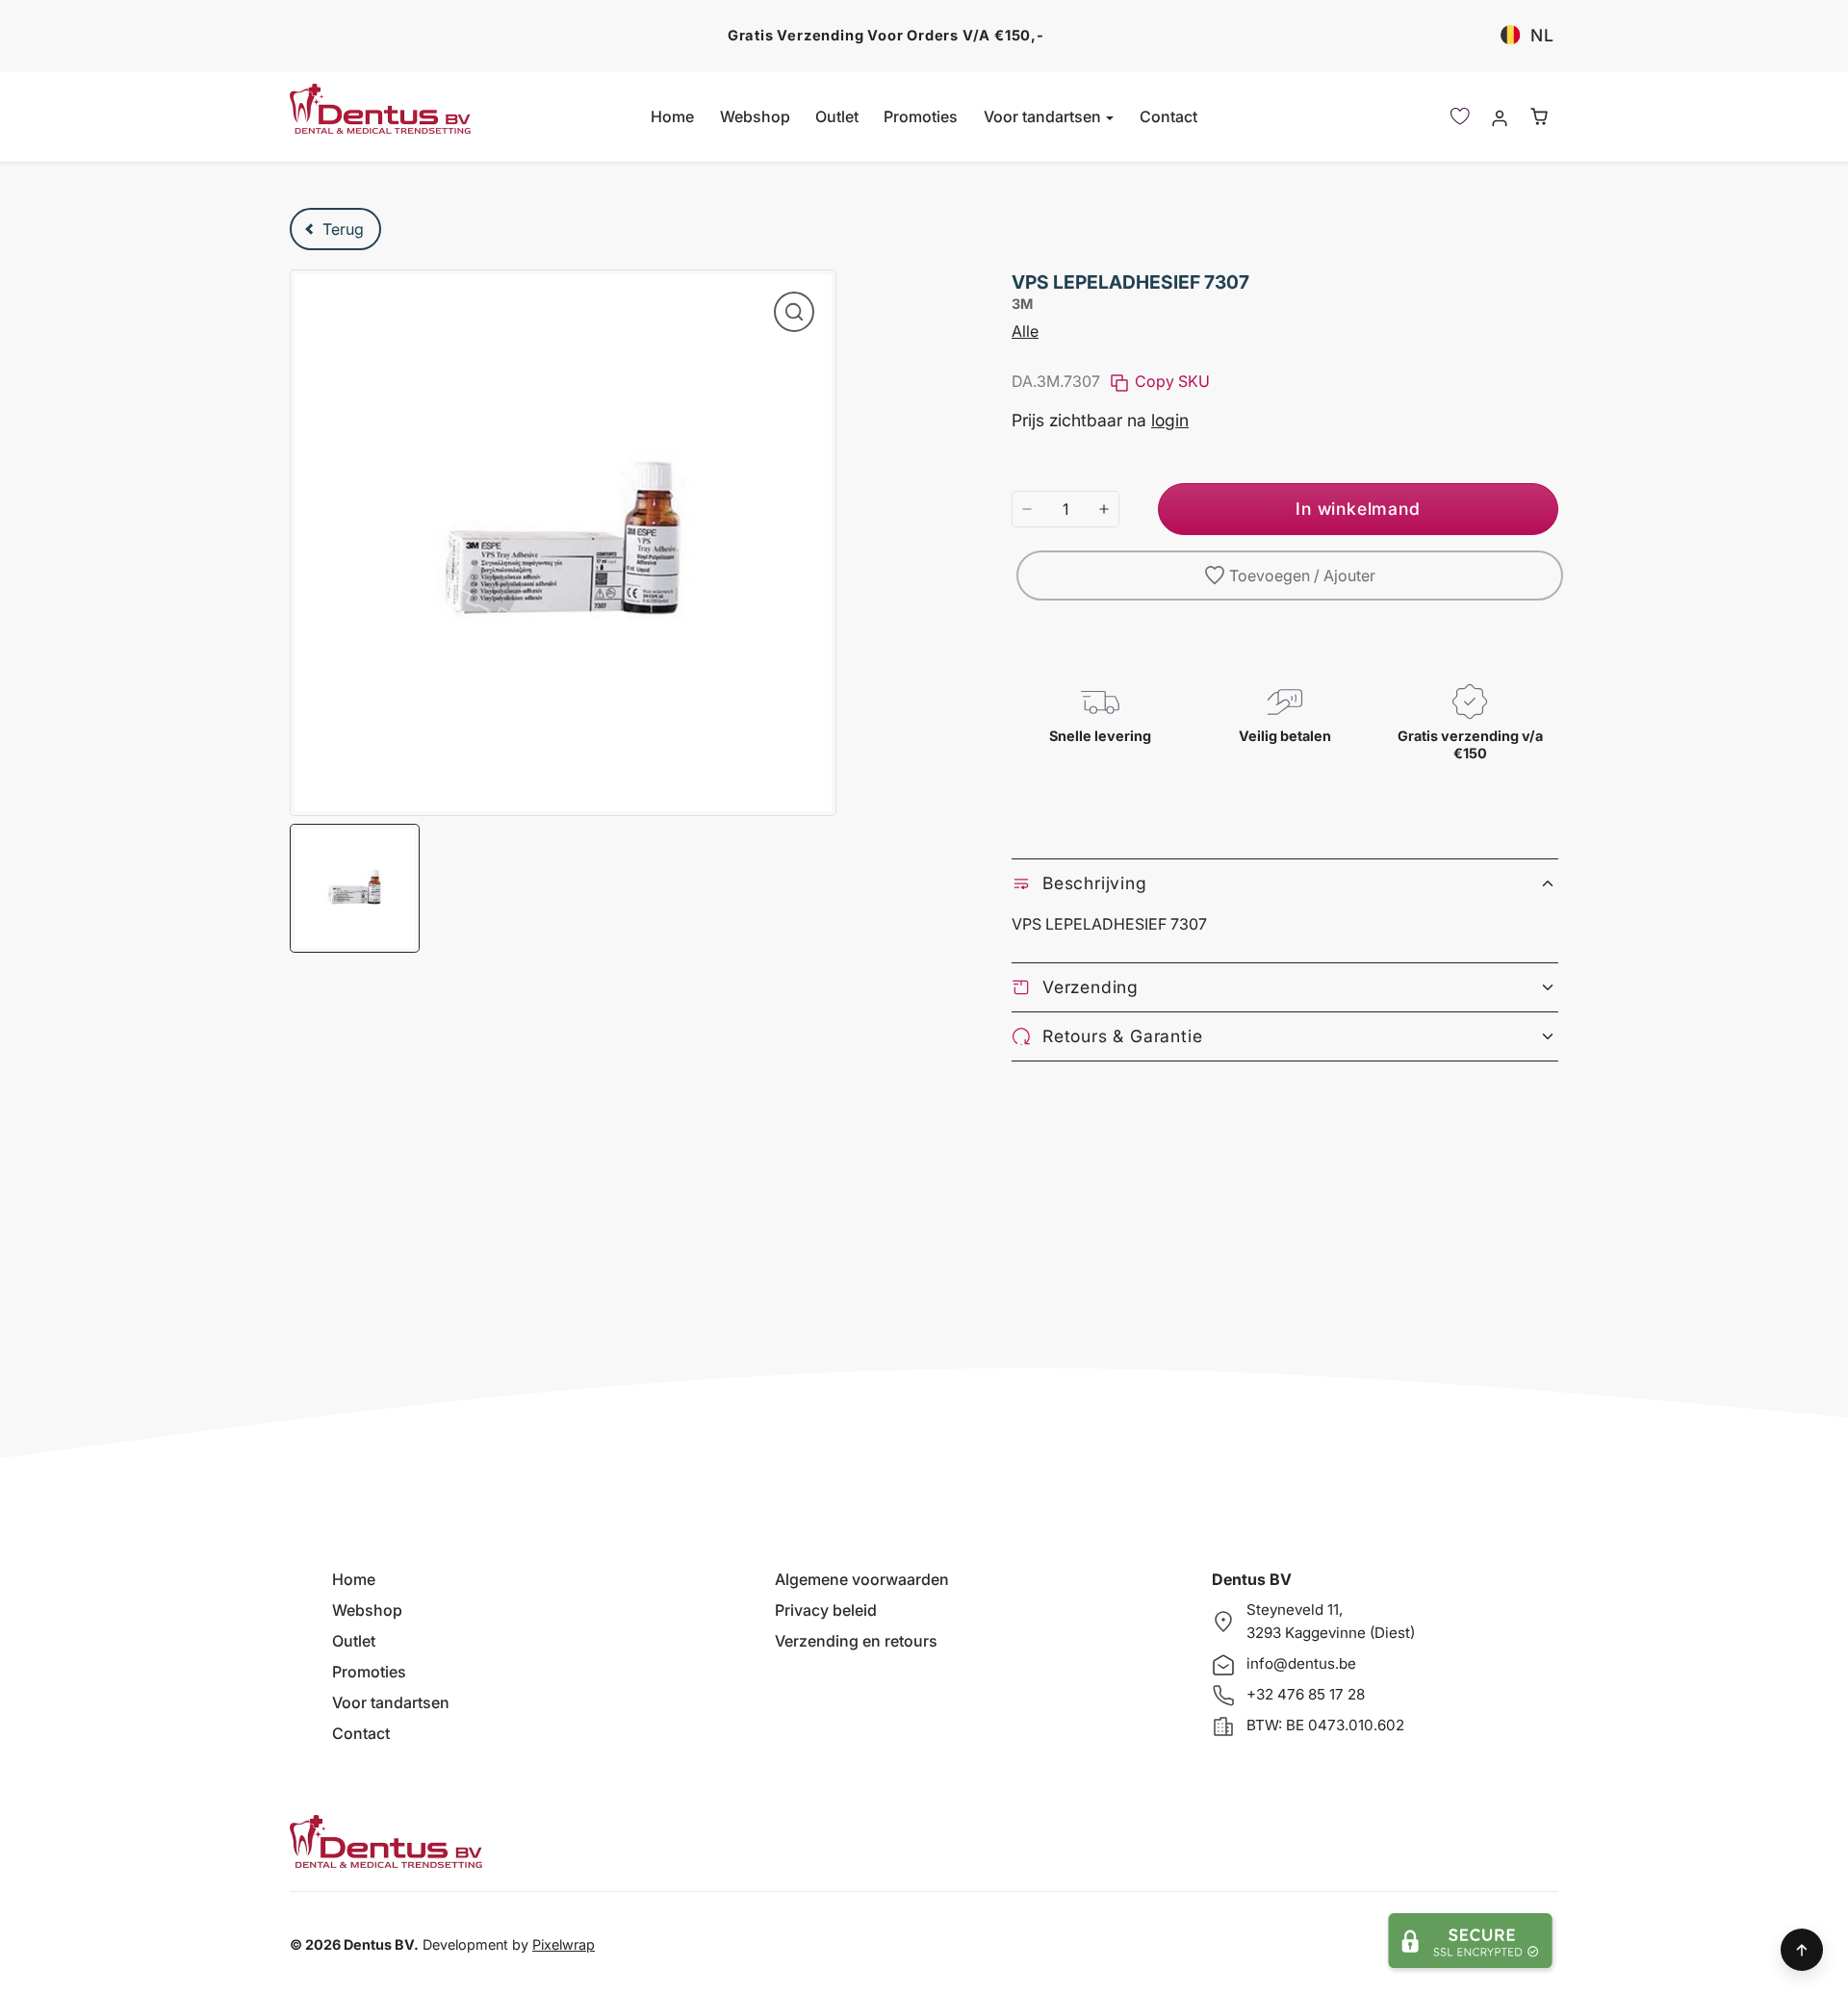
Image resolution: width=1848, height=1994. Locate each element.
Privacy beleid (826, 1610)
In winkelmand (1358, 509)
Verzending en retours (856, 1641)
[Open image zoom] (794, 312)
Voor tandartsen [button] (1044, 116)
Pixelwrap (564, 1944)
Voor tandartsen (391, 1702)
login (1170, 420)
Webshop (755, 116)
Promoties (921, 116)
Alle (1025, 331)
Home (672, 116)
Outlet (837, 116)
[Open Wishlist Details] (1460, 116)
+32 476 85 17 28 (1306, 1694)
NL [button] (1542, 35)
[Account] (1499, 117)
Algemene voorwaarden (862, 1579)
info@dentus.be (1301, 1663)
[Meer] (1104, 509)
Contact (1168, 116)
